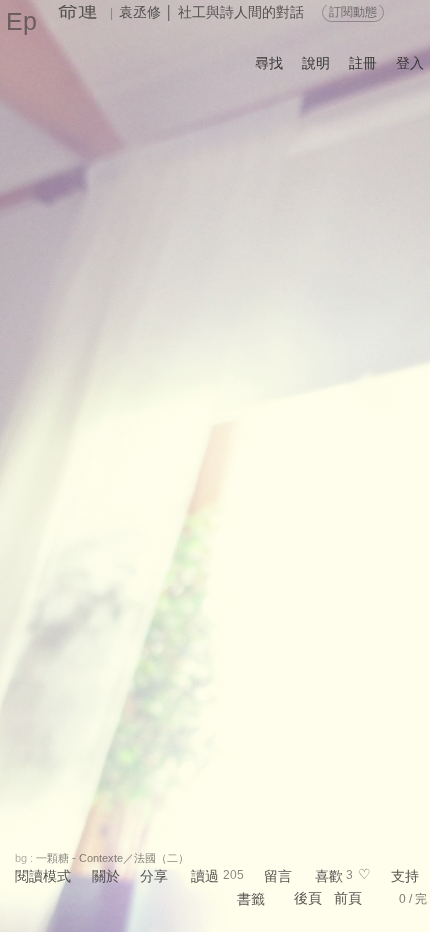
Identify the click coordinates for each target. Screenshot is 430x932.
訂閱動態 (353, 12)
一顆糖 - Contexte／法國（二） (112, 858)
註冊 (363, 63)
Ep (21, 21)
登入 (410, 63)
